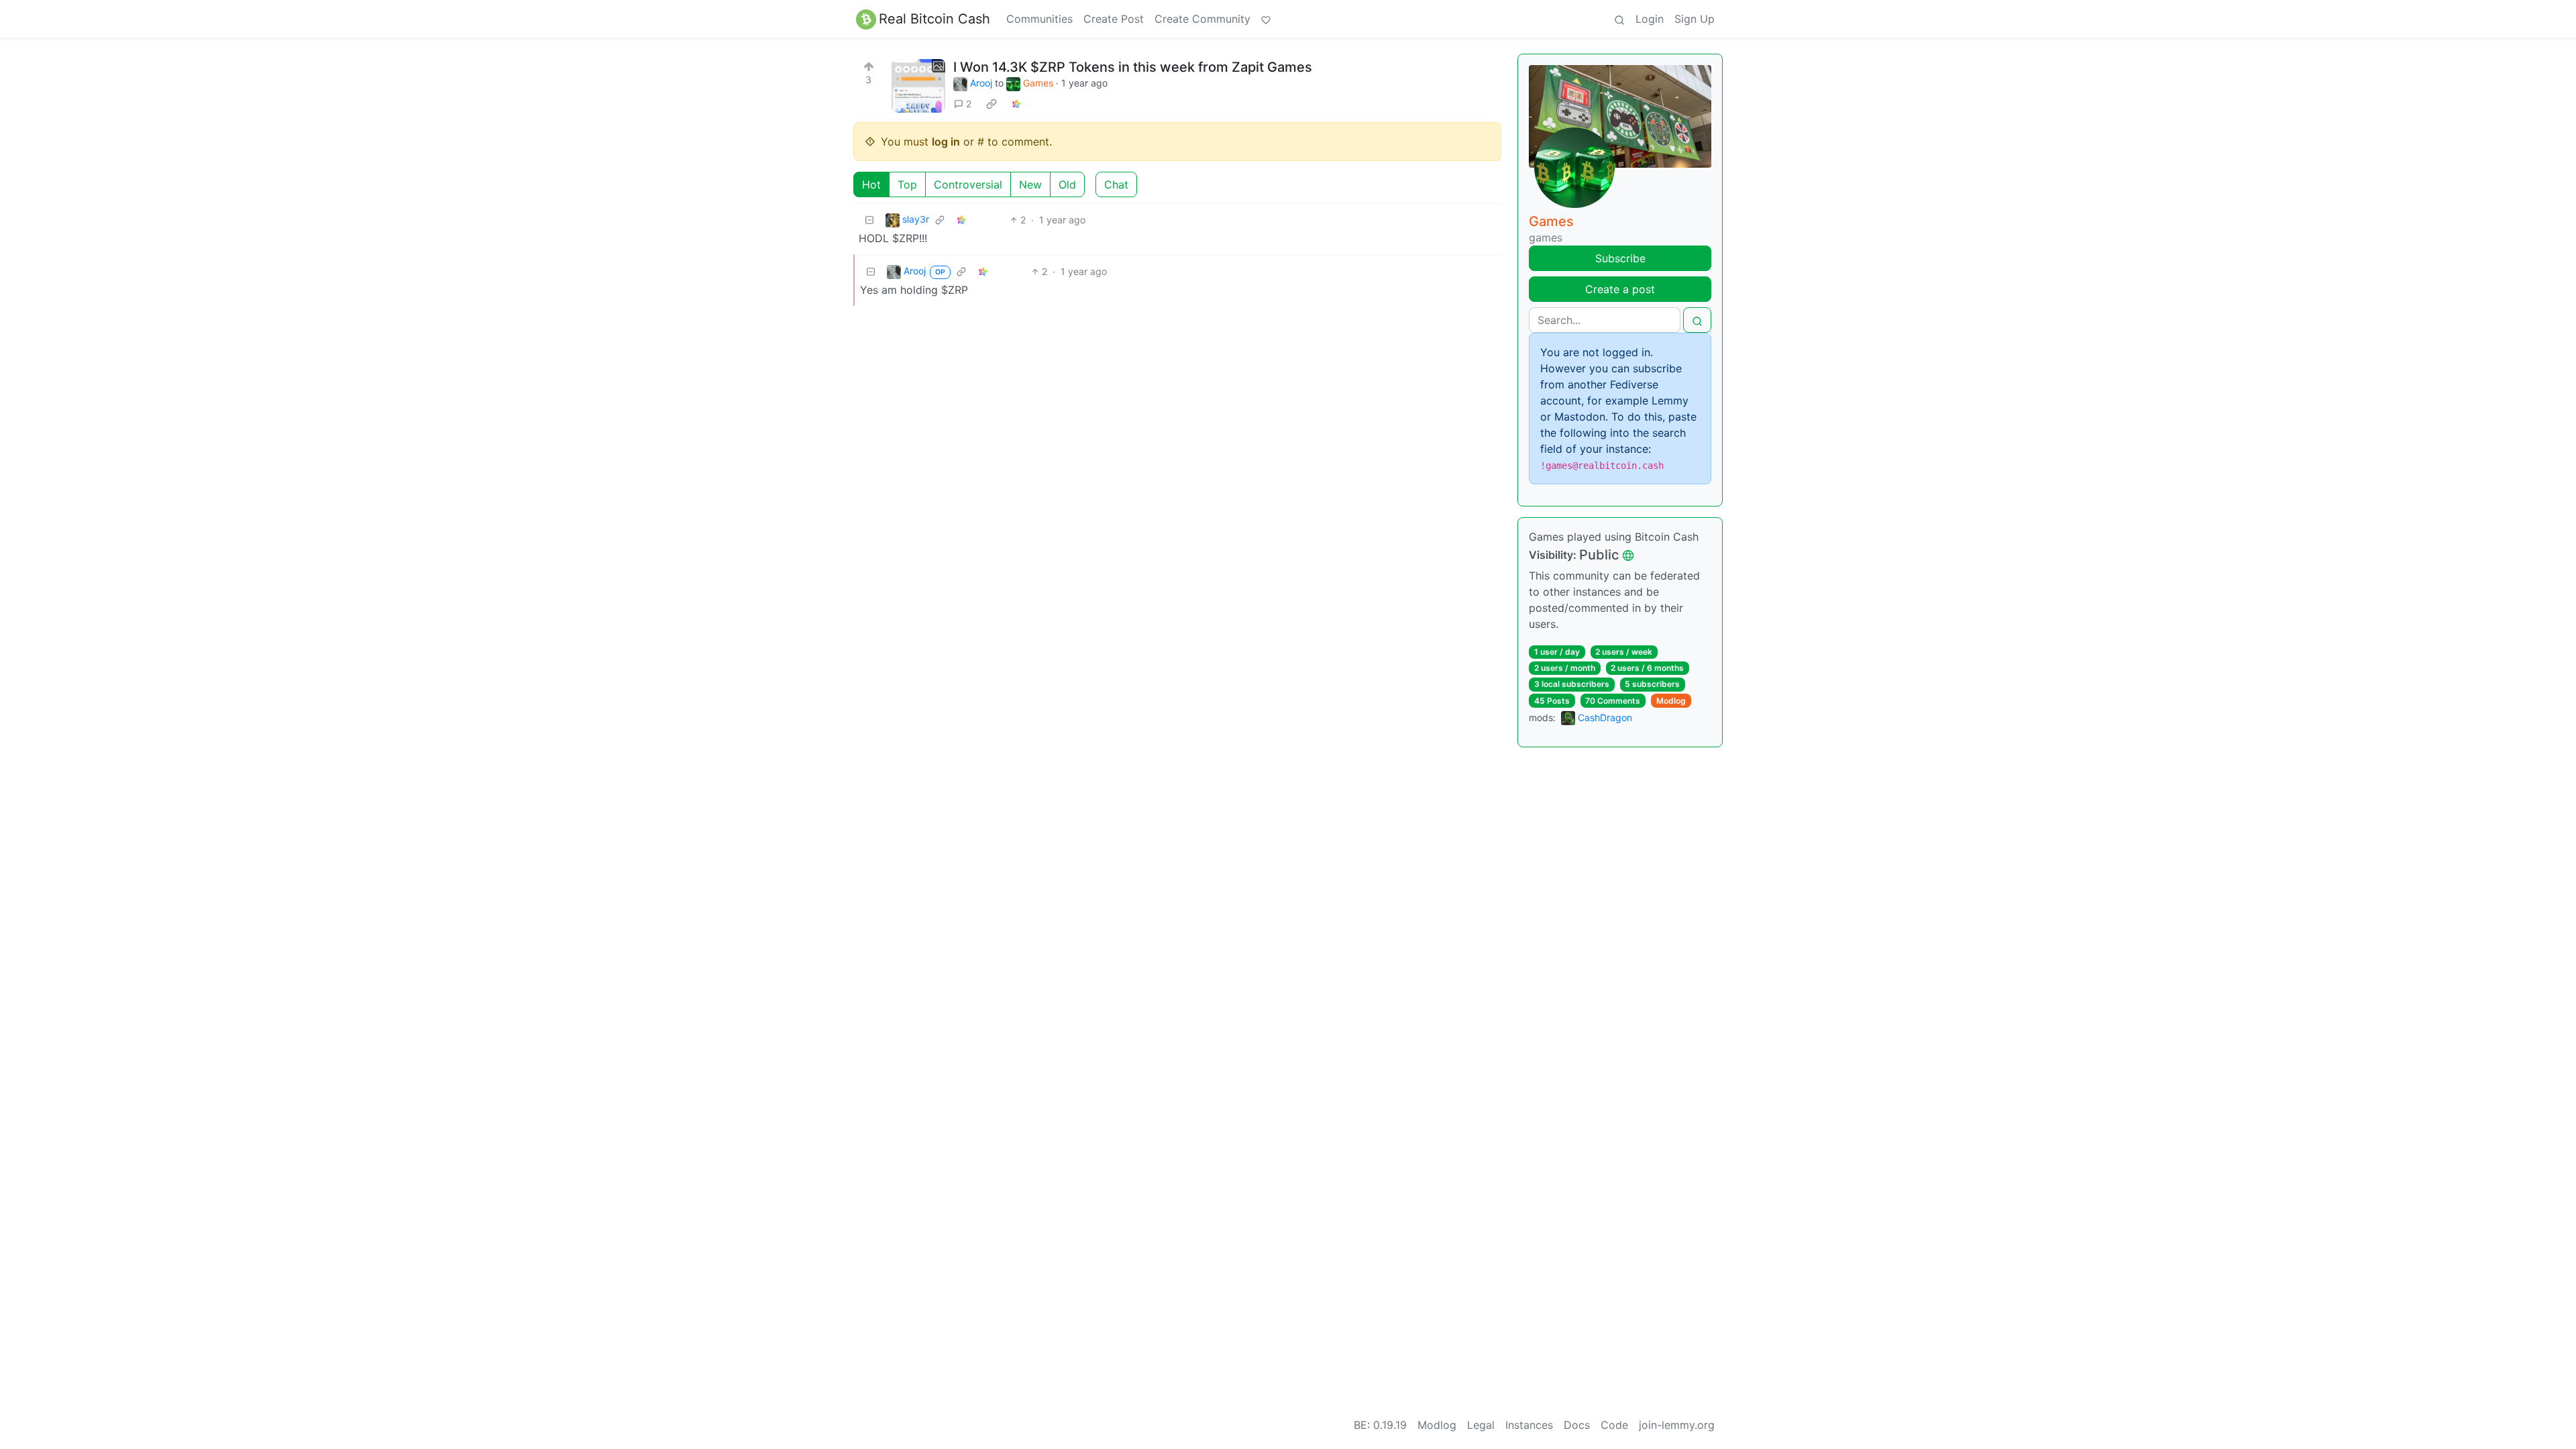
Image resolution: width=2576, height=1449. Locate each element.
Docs (1577, 1425)
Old (1067, 184)
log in (946, 142)
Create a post (1620, 289)
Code (1614, 1425)
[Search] (1619, 19)
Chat (1116, 184)
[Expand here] (918, 86)
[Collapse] (869, 220)
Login (1650, 19)
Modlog (1671, 701)
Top (907, 184)
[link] (991, 104)
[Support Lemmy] (1266, 19)
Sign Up (1695, 19)
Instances (1529, 1425)
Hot (871, 184)
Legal (1481, 1425)
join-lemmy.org (1677, 1425)
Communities (1039, 19)
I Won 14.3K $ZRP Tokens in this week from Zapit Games (1133, 67)
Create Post (1114, 19)
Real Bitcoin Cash (934, 19)
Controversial (968, 184)
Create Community (1202, 19)
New (1030, 184)
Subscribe (1620, 258)
